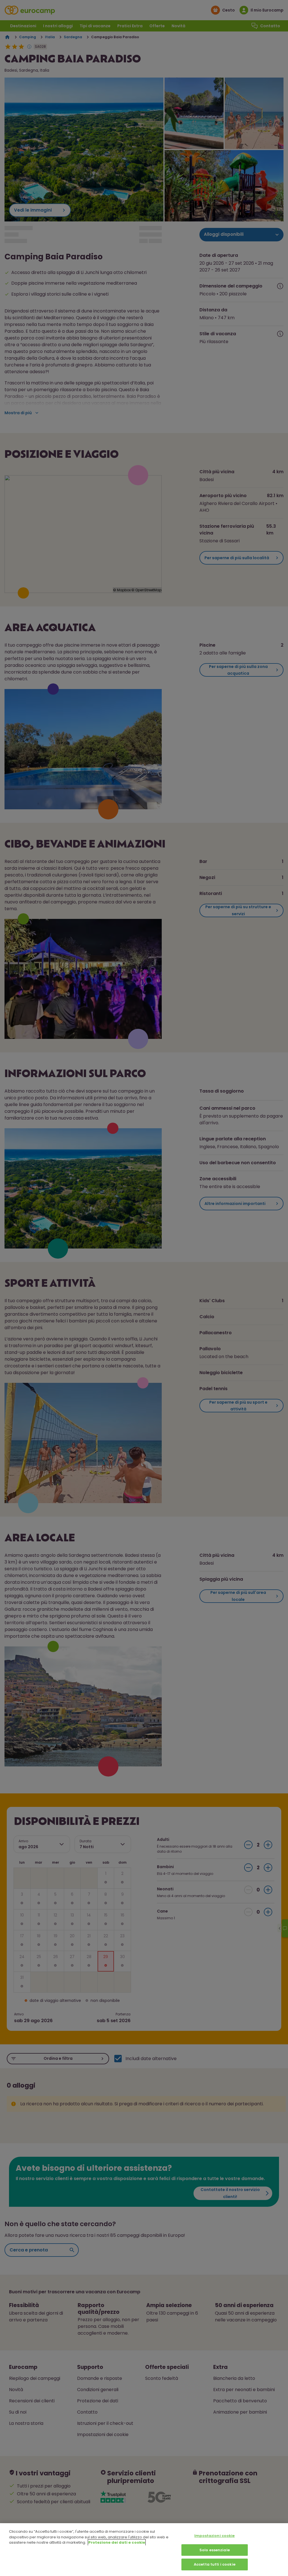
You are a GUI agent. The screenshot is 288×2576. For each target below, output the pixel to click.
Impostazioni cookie (214, 2536)
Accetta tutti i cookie (215, 2564)
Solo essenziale (215, 2550)
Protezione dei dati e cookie (117, 2542)
